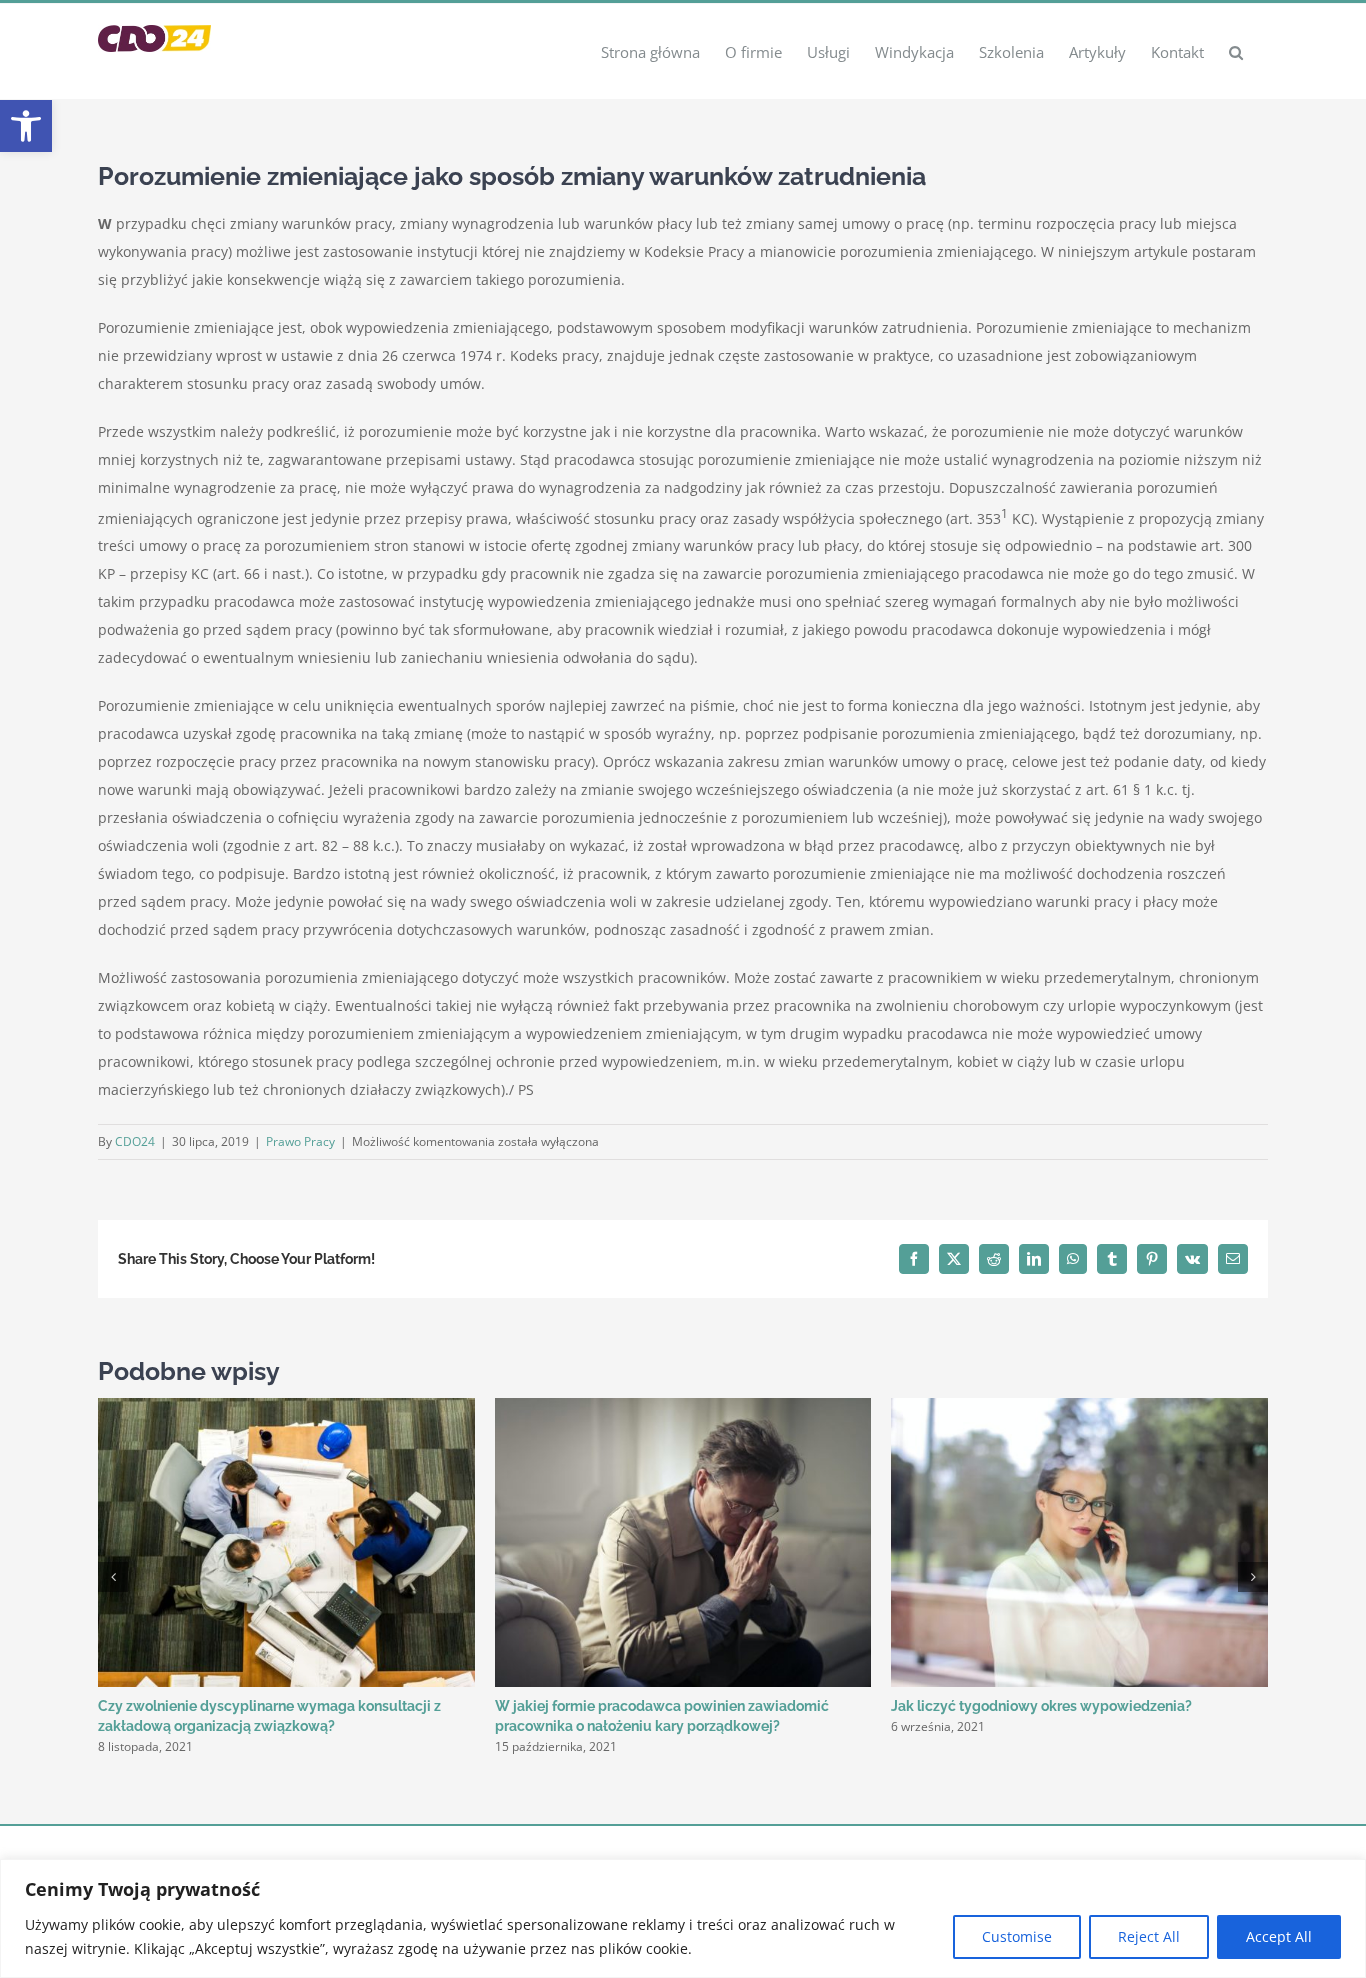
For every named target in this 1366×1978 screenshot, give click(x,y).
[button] (26, 126)
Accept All (1279, 1936)
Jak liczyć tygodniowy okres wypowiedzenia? (1041, 1706)
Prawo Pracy (300, 1141)
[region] (683, 1918)
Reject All (1149, 1936)
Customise (1017, 1936)
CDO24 (135, 1141)
